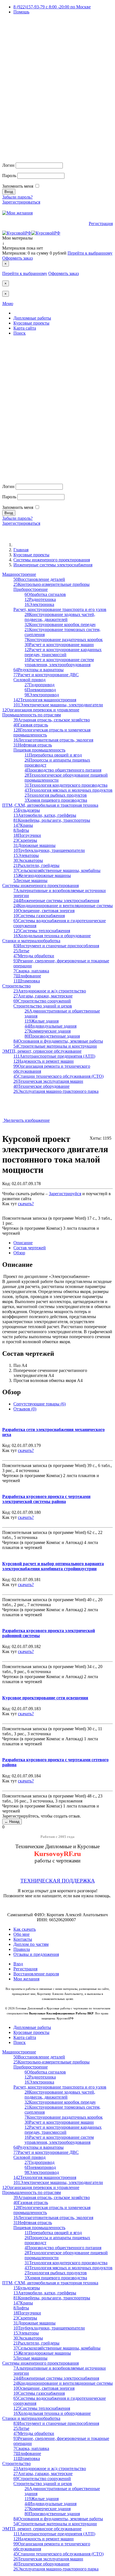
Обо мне (21, 1934)
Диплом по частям (31, 1944)
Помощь (21, 12)
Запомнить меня (18, 186)
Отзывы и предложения (36, 1954)
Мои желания (26, 1979)
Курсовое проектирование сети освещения (45, 1698)
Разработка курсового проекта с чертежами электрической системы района (46, 1499)
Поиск (20, 333)
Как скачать (25, 1929)
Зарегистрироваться (21, 202)
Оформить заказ (17, 258)
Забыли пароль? (17, 197)
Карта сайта (25, 328)
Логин (8, 165)
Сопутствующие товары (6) (39, 1404)
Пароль (9, 176)
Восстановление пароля (36, 1974)
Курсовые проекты (31, 323)
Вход (18, 1964)
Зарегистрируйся (65, 1194)
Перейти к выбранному (90, 253)
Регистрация (101, 223)
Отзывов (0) (25, 1409)
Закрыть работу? (18, 1209)
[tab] (23, 1243)
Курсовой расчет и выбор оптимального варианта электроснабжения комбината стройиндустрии (53, 1566)
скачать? (26, 1204)
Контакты (23, 1939)
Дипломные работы (32, 318)
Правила (22, 1949)
